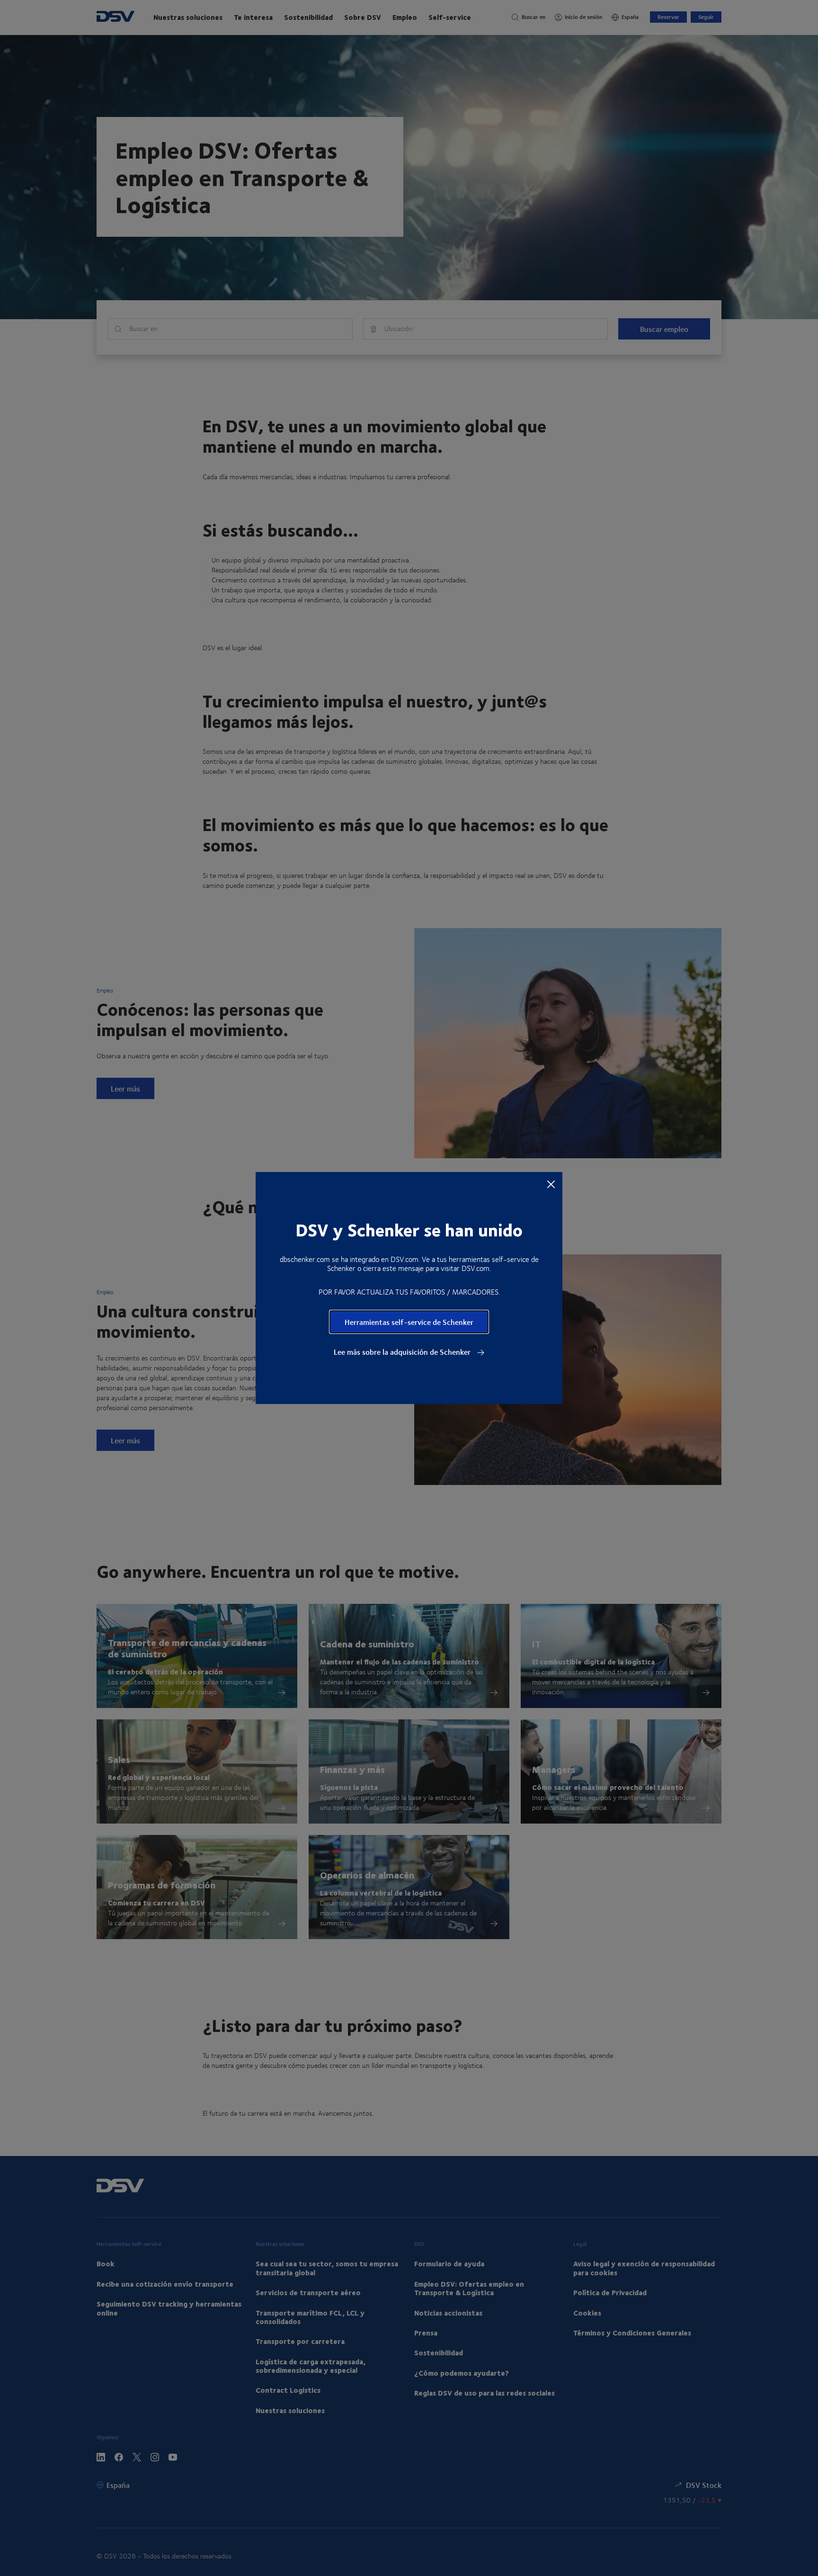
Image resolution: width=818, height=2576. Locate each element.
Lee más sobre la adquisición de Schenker (403, 1352)
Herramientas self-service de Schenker (409, 1322)
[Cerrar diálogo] (551, 1184)
